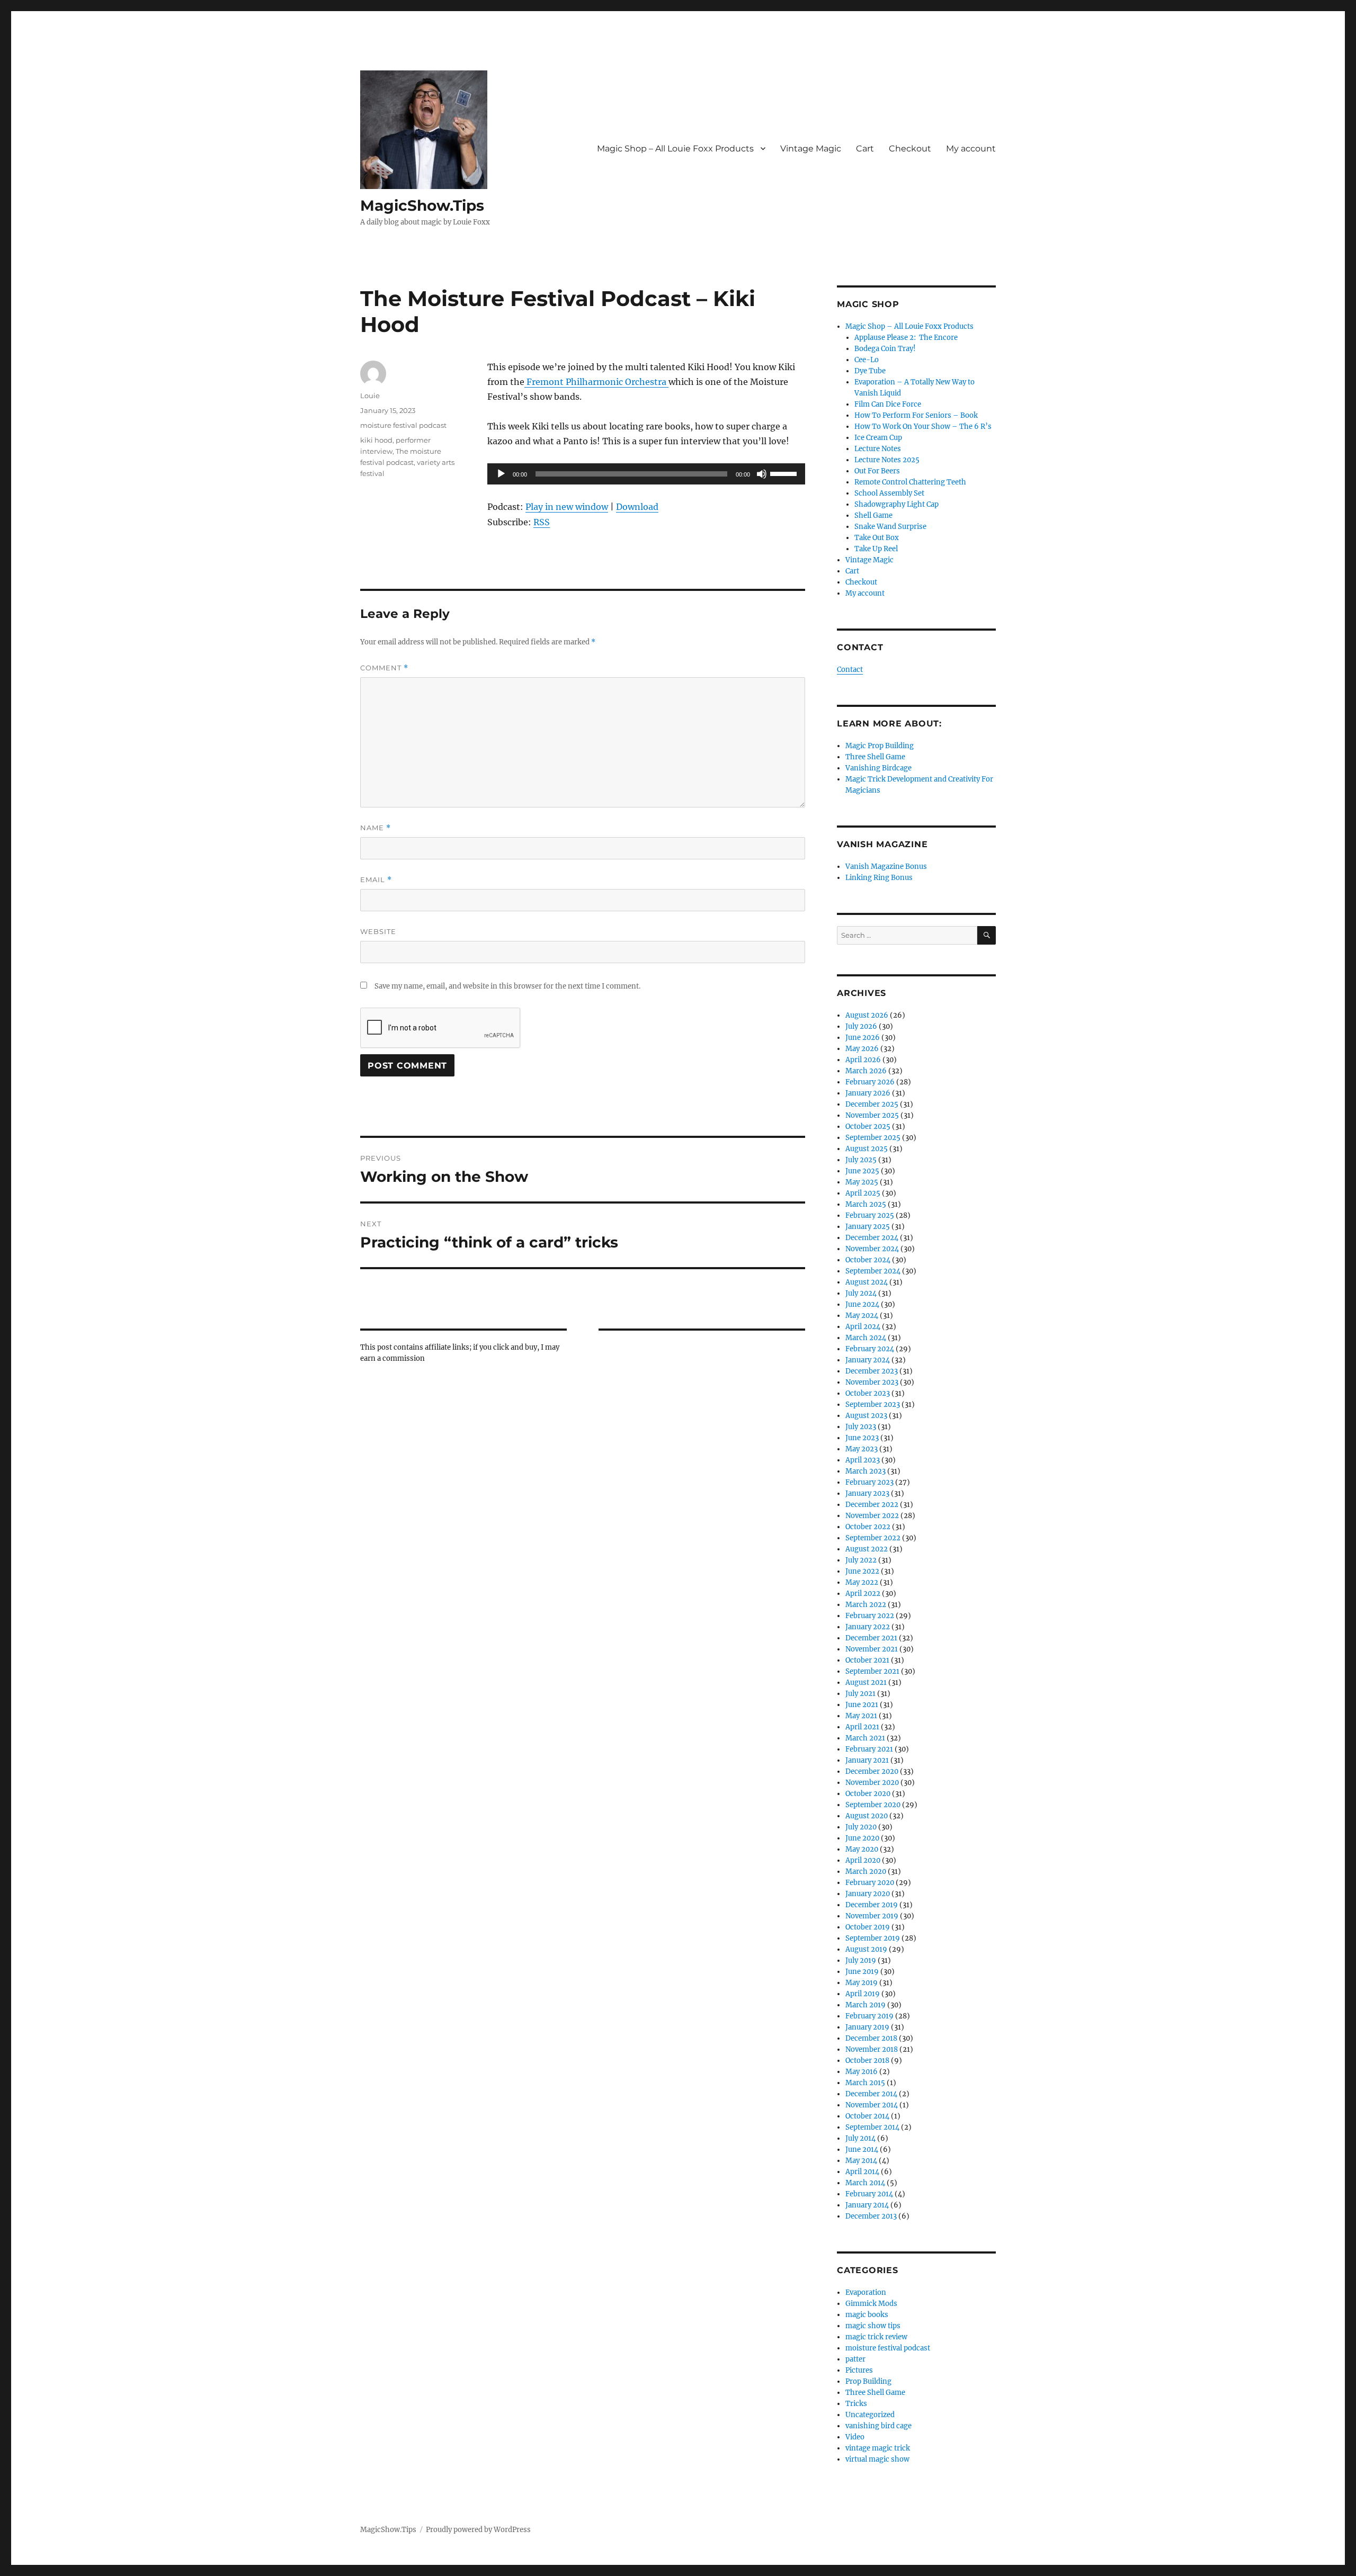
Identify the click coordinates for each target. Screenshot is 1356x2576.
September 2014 (872, 2127)
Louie (370, 396)
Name (376, 828)
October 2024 (868, 1260)
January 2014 (867, 2205)
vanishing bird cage (878, 2426)
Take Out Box (877, 538)
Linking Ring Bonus (879, 878)
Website (378, 931)
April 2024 (863, 1327)
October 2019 (868, 1927)
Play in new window (567, 507)
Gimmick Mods (871, 2304)
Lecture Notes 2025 (887, 460)
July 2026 (861, 1026)
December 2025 (872, 1104)
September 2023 (873, 1404)
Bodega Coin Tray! (885, 349)
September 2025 (873, 1138)
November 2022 (872, 1516)
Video (855, 2437)
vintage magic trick (878, 2448)
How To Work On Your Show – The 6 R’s (923, 427)
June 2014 (862, 2149)
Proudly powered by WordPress (478, 2530)
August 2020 (867, 1816)
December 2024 (872, 1238)
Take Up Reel (876, 549)
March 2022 (866, 1605)
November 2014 (872, 2105)
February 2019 (869, 2016)
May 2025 (862, 1182)
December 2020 (872, 1771)
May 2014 (861, 2161)
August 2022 (867, 1549)
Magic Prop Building (880, 746)
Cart (865, 149)
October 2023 (868, 1393)
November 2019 (872, 1916)
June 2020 (862, 1838)
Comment (384, 668)
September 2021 (872, 1671)
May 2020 (862, 1849)
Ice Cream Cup (878, 438)
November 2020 (872, 1783)
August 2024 (867, 1282)
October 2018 (867, 2061)
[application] (646, 474)
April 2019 (863, 1994)
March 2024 (866, 1338)
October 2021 (867, 1660)
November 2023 (872, 1382)
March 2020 (866, 1872)
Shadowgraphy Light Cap (896, 504)
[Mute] (762, 474)
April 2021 (862, 1727)
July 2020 (861, 1827)
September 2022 (873, 1538)
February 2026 (870, 1082)
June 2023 (862, 1438)
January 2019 (867, 2027)
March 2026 (866, 1071)
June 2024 (862, 1304)
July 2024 (861, 1293)
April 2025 (863, 1193)
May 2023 (862, 1449)
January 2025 (868, 1227)
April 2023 (863, 1460)
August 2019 (866, 1949)
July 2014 (860, 2138)
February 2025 (870, 1215)
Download (637, 507)
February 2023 (869, 1482)
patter (855, 2359)
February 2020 (870, 1883)
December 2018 (871, 2038)
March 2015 (865, 2083)
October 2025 (868, 1127)
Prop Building (868, 2381)
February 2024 (870, 1349)
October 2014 (867, 2116)
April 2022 (863, 1594)
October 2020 (868, 1794)
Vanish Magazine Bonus (886, 867)
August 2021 (866, 1682)
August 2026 (867, 1015)
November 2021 (872, 1649)
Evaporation (866, 2292)
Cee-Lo (867, 360)
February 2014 (869, 2194)
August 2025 (867, 1149)
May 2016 (862, 2072)
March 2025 (866, 1204)
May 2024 (862, 1316)
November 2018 (872, 2049)
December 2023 (872, 1371)
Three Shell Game (875, 757)
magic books (867, 2315)
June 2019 (862, 1972)
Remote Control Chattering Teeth (910, 482)
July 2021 (860, 1694)
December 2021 (871, 1638)
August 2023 (866, 1416)
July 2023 (861, 1427)
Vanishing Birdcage (878, 768)
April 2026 (863, 1060)
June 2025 (862, 1171)
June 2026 (863, 1038)
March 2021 (865, 1738)
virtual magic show (877, 2459)
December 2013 (871, 2216)
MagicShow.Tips (422, 205)
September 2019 (873, 1938)
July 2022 (861, 1560)
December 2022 (872, 1505)
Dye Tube (870, 371)
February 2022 (870, 1616)
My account (971, 149)
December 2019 (872, 1905)
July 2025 (861, 1160)
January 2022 (868, 1627)
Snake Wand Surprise (890, 527)
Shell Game (873, 515)
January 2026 (868, 1093)
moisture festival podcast (403, 425)
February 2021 (869, 1749)
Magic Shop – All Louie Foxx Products (675, 149)
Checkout (910, 149)
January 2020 (868, 1894)
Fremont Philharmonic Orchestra (596, 382)
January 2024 (868, 1360)
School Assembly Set (889, 493)
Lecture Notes (878, 449)
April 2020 (863, 1860)
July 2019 (861, 1960)
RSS (542, 522)
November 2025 (872, 1115)
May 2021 (861, 1716)
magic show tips (873, 2326)
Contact (850, 670)
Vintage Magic (811, 149)
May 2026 (862, 1049)
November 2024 (872, 1249)
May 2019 (862, 1983)
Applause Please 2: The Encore (906, 338)
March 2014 (865, 2183)
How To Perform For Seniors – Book (916, 415)
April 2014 (862, 2172)
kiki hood (376, 440)
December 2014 (871, 2094)
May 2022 (862, 1582)
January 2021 (867, 1760)
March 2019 (866, 2005)
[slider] (785, 473)
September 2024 (873, 1271)
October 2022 (868, 1527)
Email (376, 880)
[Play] (501, 474)
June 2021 (862, 1705)
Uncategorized (870, 2415)
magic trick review (876, 2337)
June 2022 (862, 1571)
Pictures (859, 2370)
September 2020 (873, 1805)
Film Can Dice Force (888, 404)
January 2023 (867, 1493)
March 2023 (866, 1471)
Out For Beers (877, 471)
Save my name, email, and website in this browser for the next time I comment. (507, 986)
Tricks (856, 2404)
